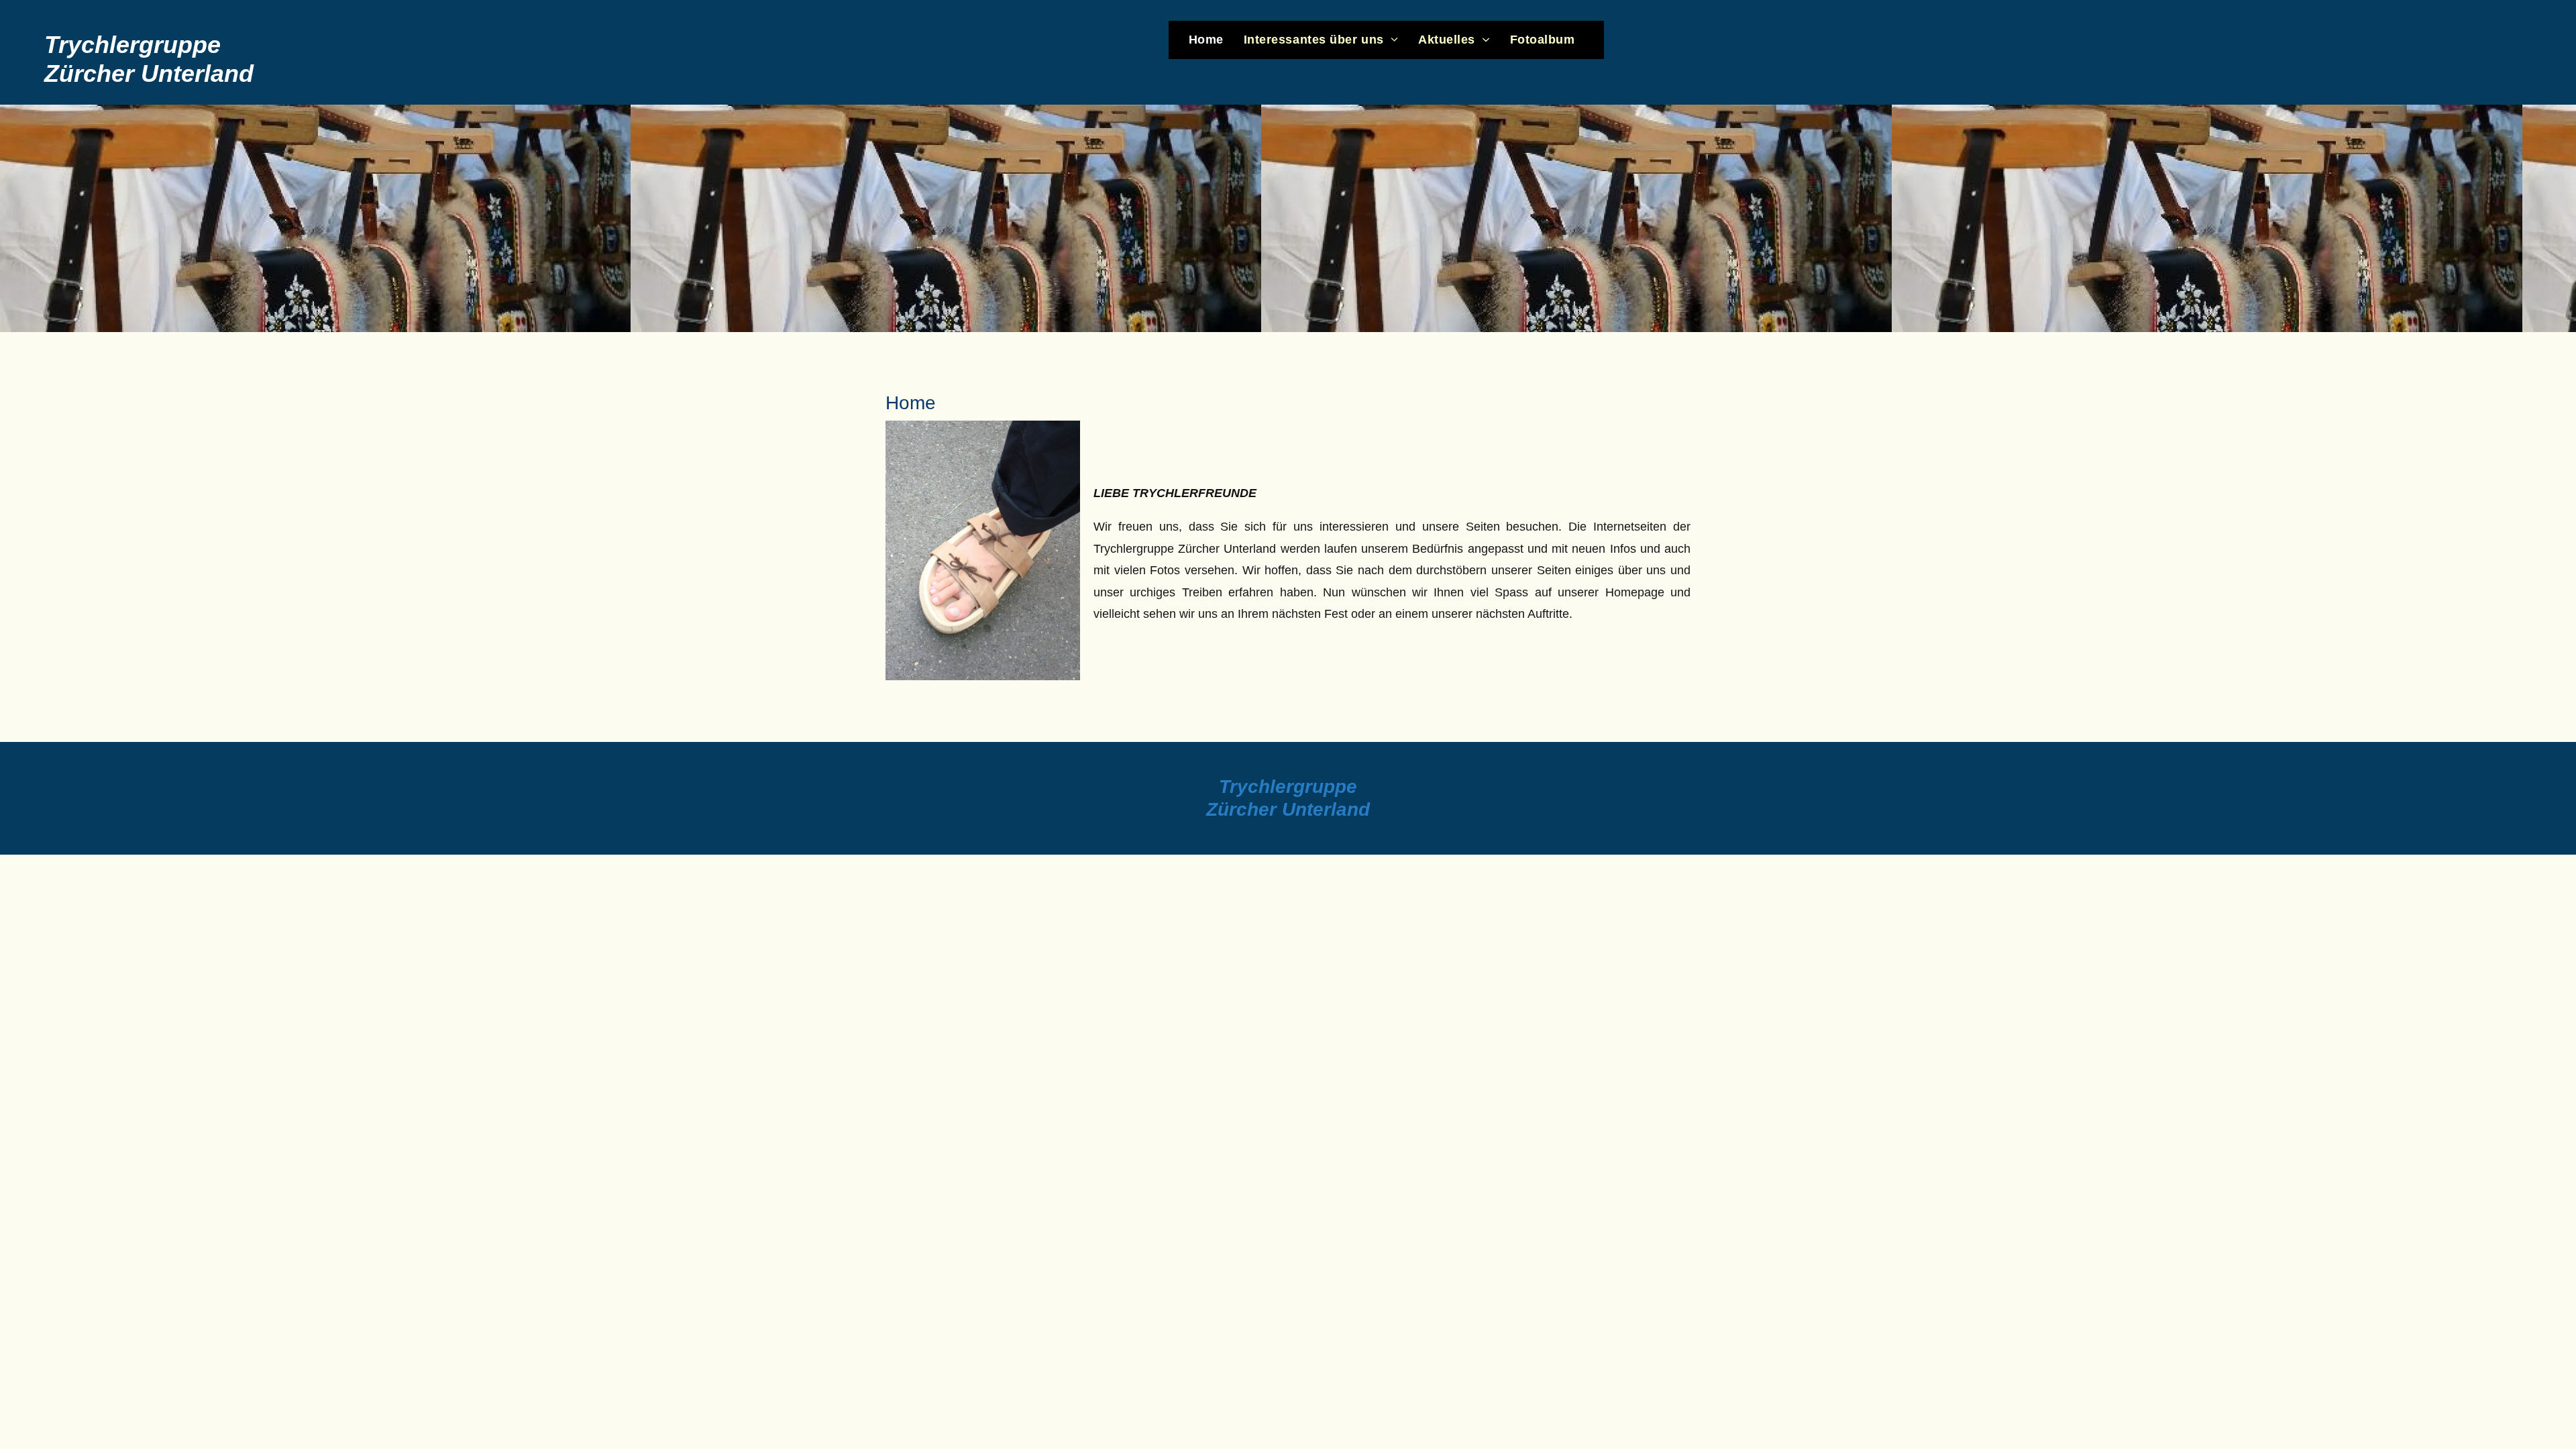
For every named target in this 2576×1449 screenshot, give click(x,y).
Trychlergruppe (1288, 787)
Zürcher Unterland (1288, 809)
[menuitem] (1206, 40)
